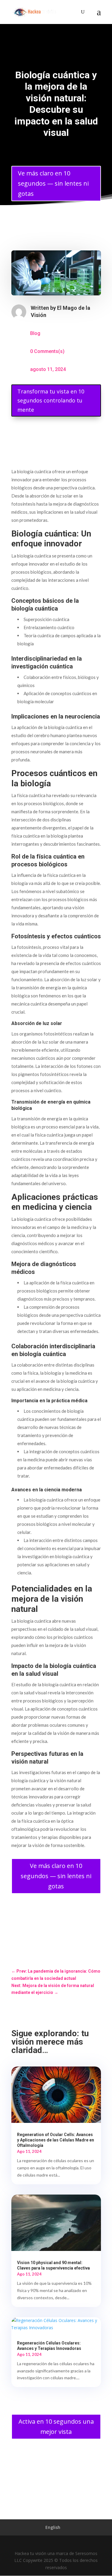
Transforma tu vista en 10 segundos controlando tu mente (51, 400)
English (53, 2527)
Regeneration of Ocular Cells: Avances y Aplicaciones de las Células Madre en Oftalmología (56, 2140)
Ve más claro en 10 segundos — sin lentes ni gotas (53, 183)
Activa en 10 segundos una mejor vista (56, 2427)
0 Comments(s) (47, 351)
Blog (35, 333)
